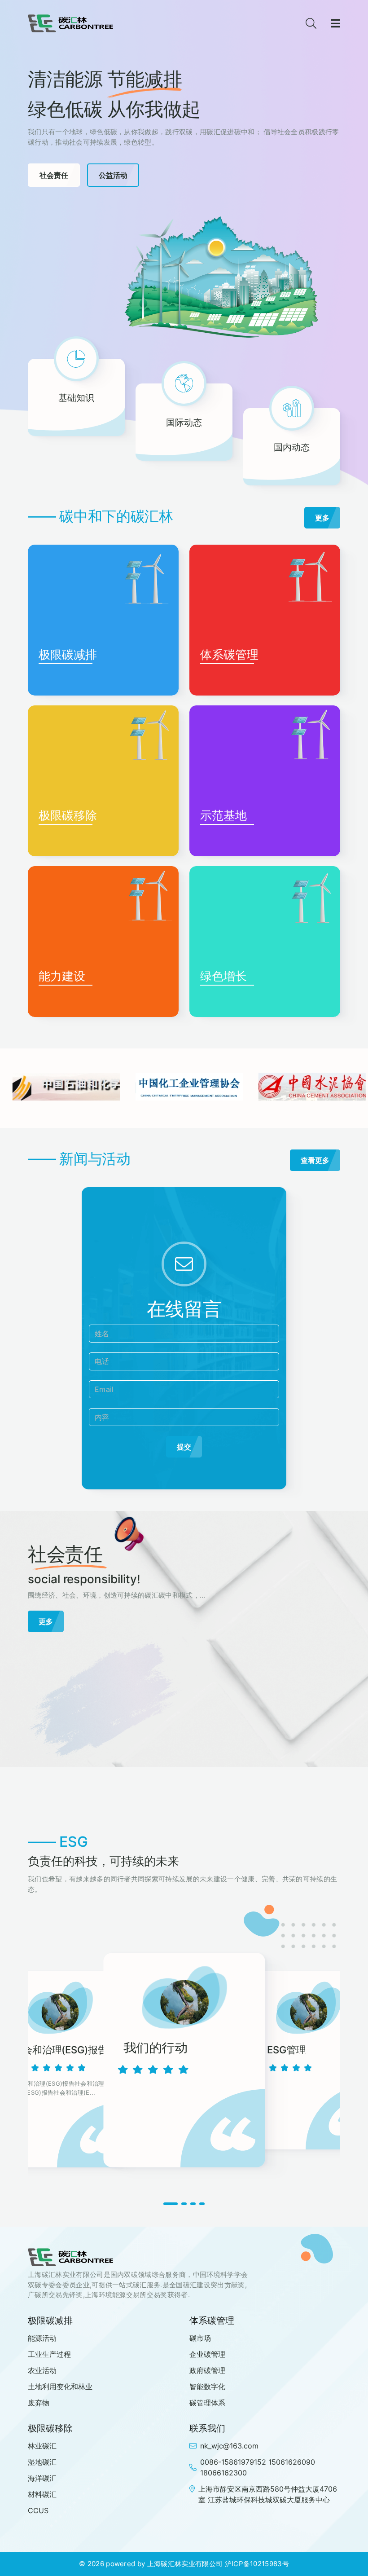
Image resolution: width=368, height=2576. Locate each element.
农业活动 (42, 2370)
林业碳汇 (42, 2446)
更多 (322, 518)
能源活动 (42, 2338)
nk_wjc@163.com (229, 2446)
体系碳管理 (229, 654)
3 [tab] (193, 2204)
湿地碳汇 (42, 2462)
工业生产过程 (49, 2354)
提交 (184, 1447)
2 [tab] (184, 2204)
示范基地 (223, 815)
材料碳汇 (42, 2494)
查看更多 (315, 1160)
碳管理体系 (207, 2403)
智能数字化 (207, 2387)
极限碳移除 (68, 815)
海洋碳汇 (42, 2478)
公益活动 (113, 175)
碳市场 (200, 2338)
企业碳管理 (207, 2354)
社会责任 (54, 175)
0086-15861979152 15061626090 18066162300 (258, 2467)
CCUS (38, 2510)
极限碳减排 (68, 654)
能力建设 (62, 976)
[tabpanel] (184, 2061)
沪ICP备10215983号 (257, 2564)
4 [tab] (202, 2204)
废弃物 (39, 2403)
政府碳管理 (207, 2370)
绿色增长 (223, 976)
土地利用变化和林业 (60, 2387)
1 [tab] (171, 2204)
